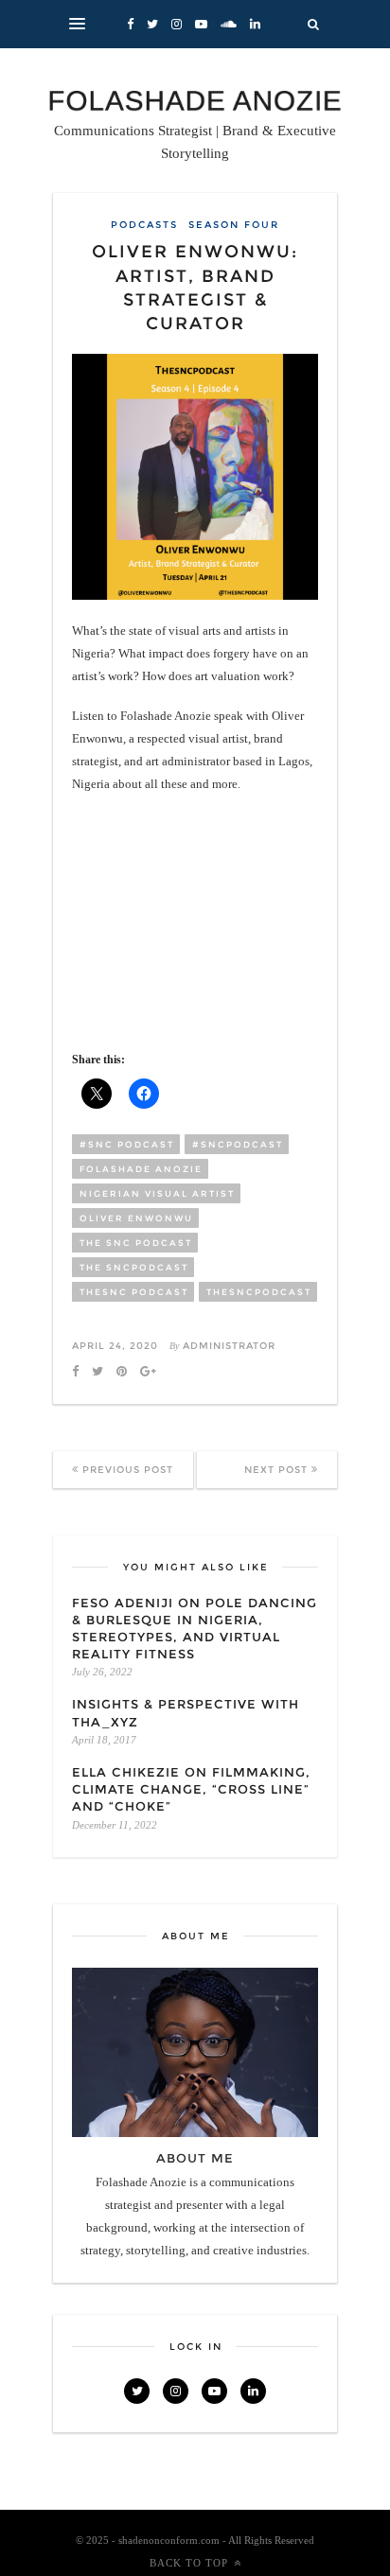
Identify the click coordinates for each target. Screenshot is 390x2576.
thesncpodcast (259, 1292)
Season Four (234, 225)
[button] (77, 24)
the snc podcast (136, 1243)
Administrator (229, 1346)
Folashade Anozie (141, 1169)
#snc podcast (127, 1144)
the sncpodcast (134, 1267)
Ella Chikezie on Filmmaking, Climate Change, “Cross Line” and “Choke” (191, 1789)
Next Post (278, 1470)
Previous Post (126, 1470)
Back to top (189, 2563)
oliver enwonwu (136, 1218)
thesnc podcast (134, 1292)
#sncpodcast (238, 1144)
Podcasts (144, 225)
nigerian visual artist (157, 1193)
